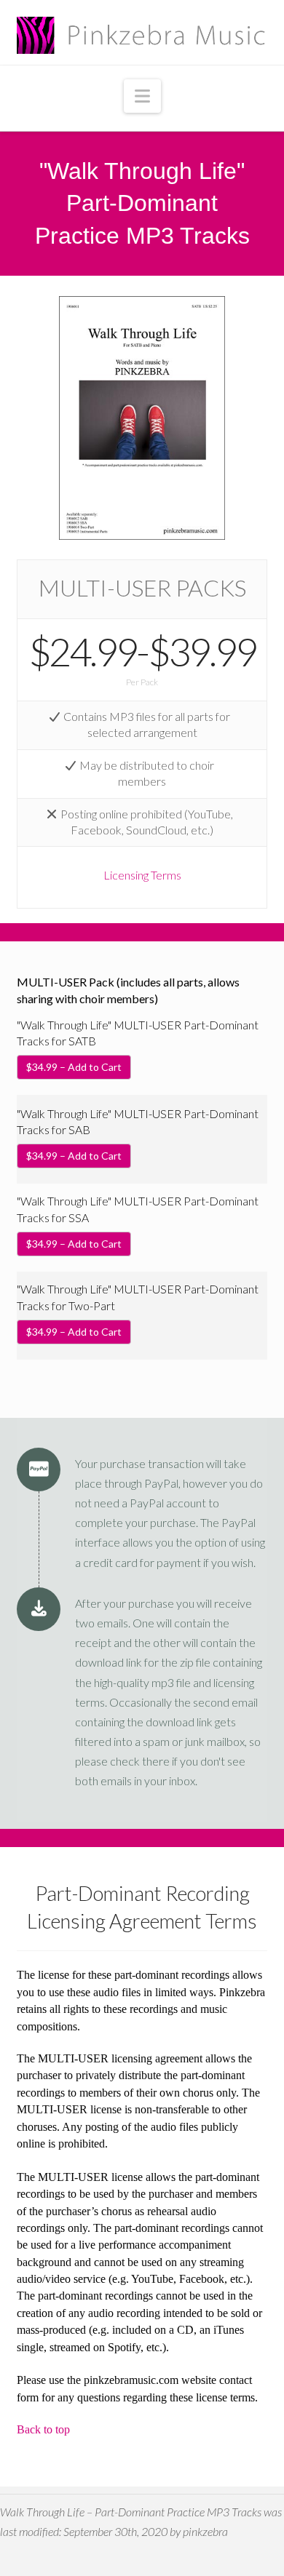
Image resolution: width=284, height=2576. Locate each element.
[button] (142, 96)
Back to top (43, 2429)
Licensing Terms (142, 875)
